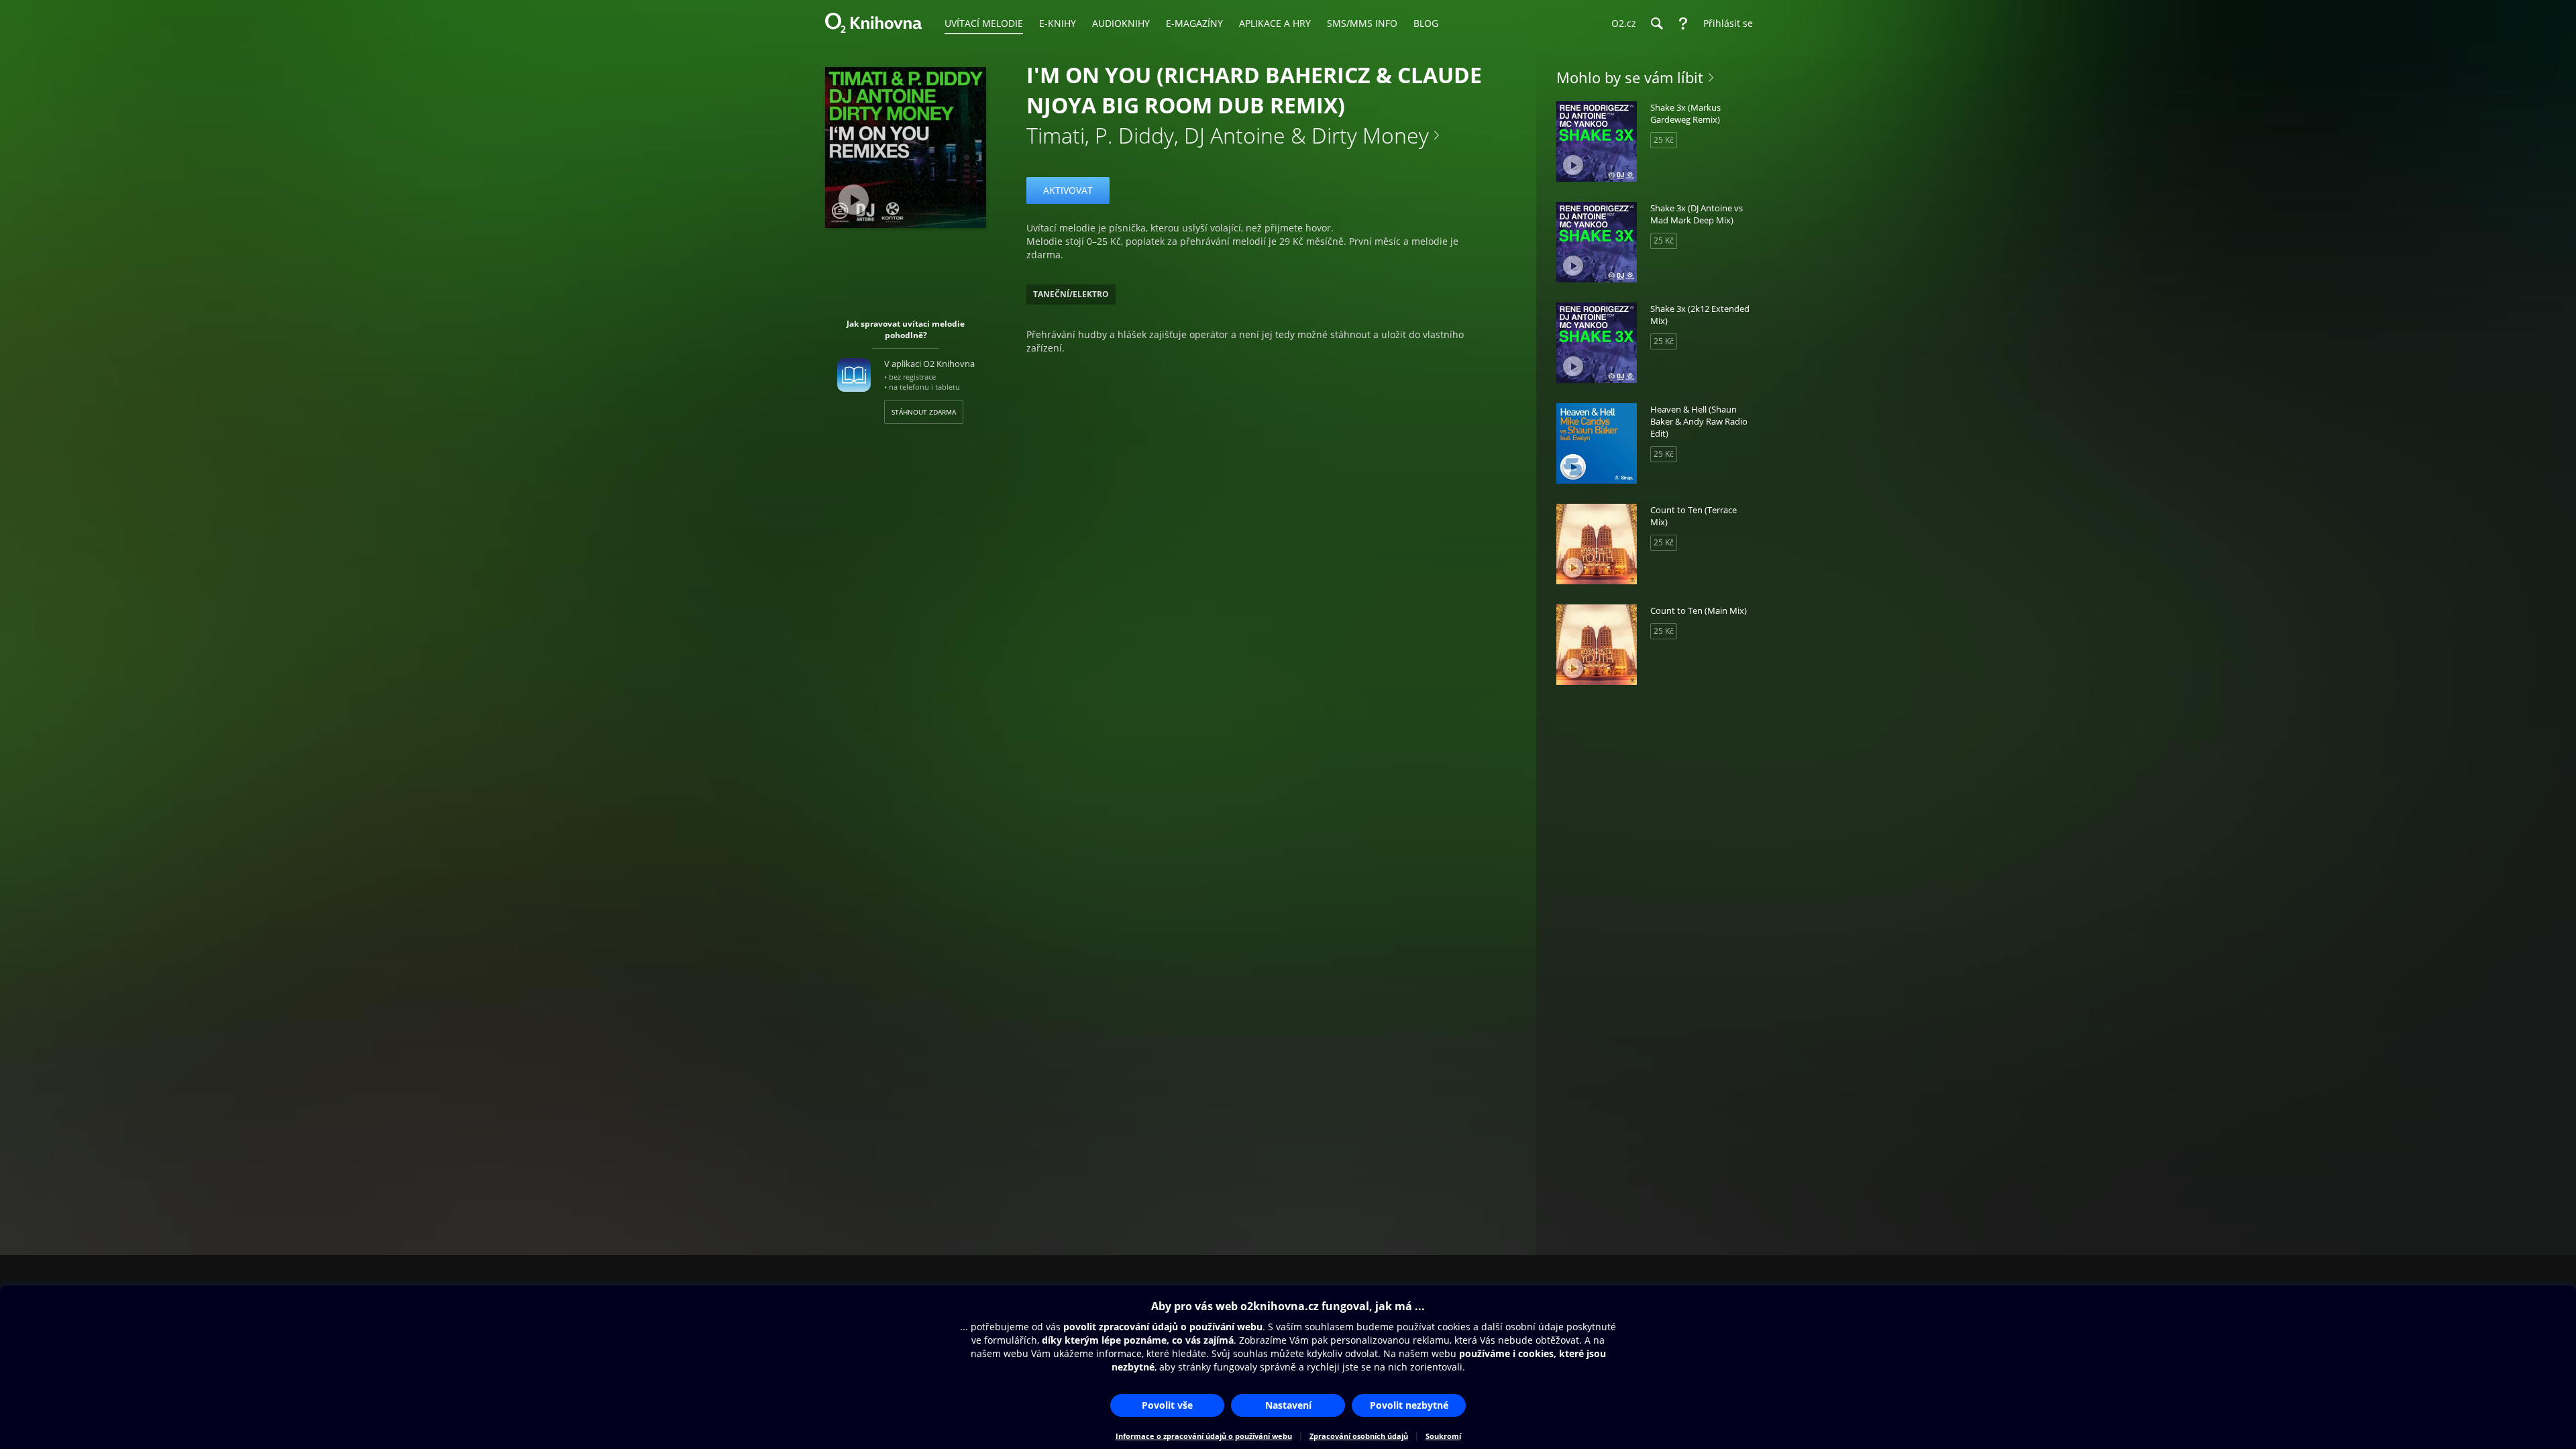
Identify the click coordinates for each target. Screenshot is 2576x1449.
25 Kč (1664, 140)
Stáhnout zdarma (924, 412)
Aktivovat (1068, 190)
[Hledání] (1656, 23)
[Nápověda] (1683, 23)
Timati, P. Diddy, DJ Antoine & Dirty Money (1228, 135)
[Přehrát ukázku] (854, 200)
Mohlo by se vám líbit (1630, 77)
